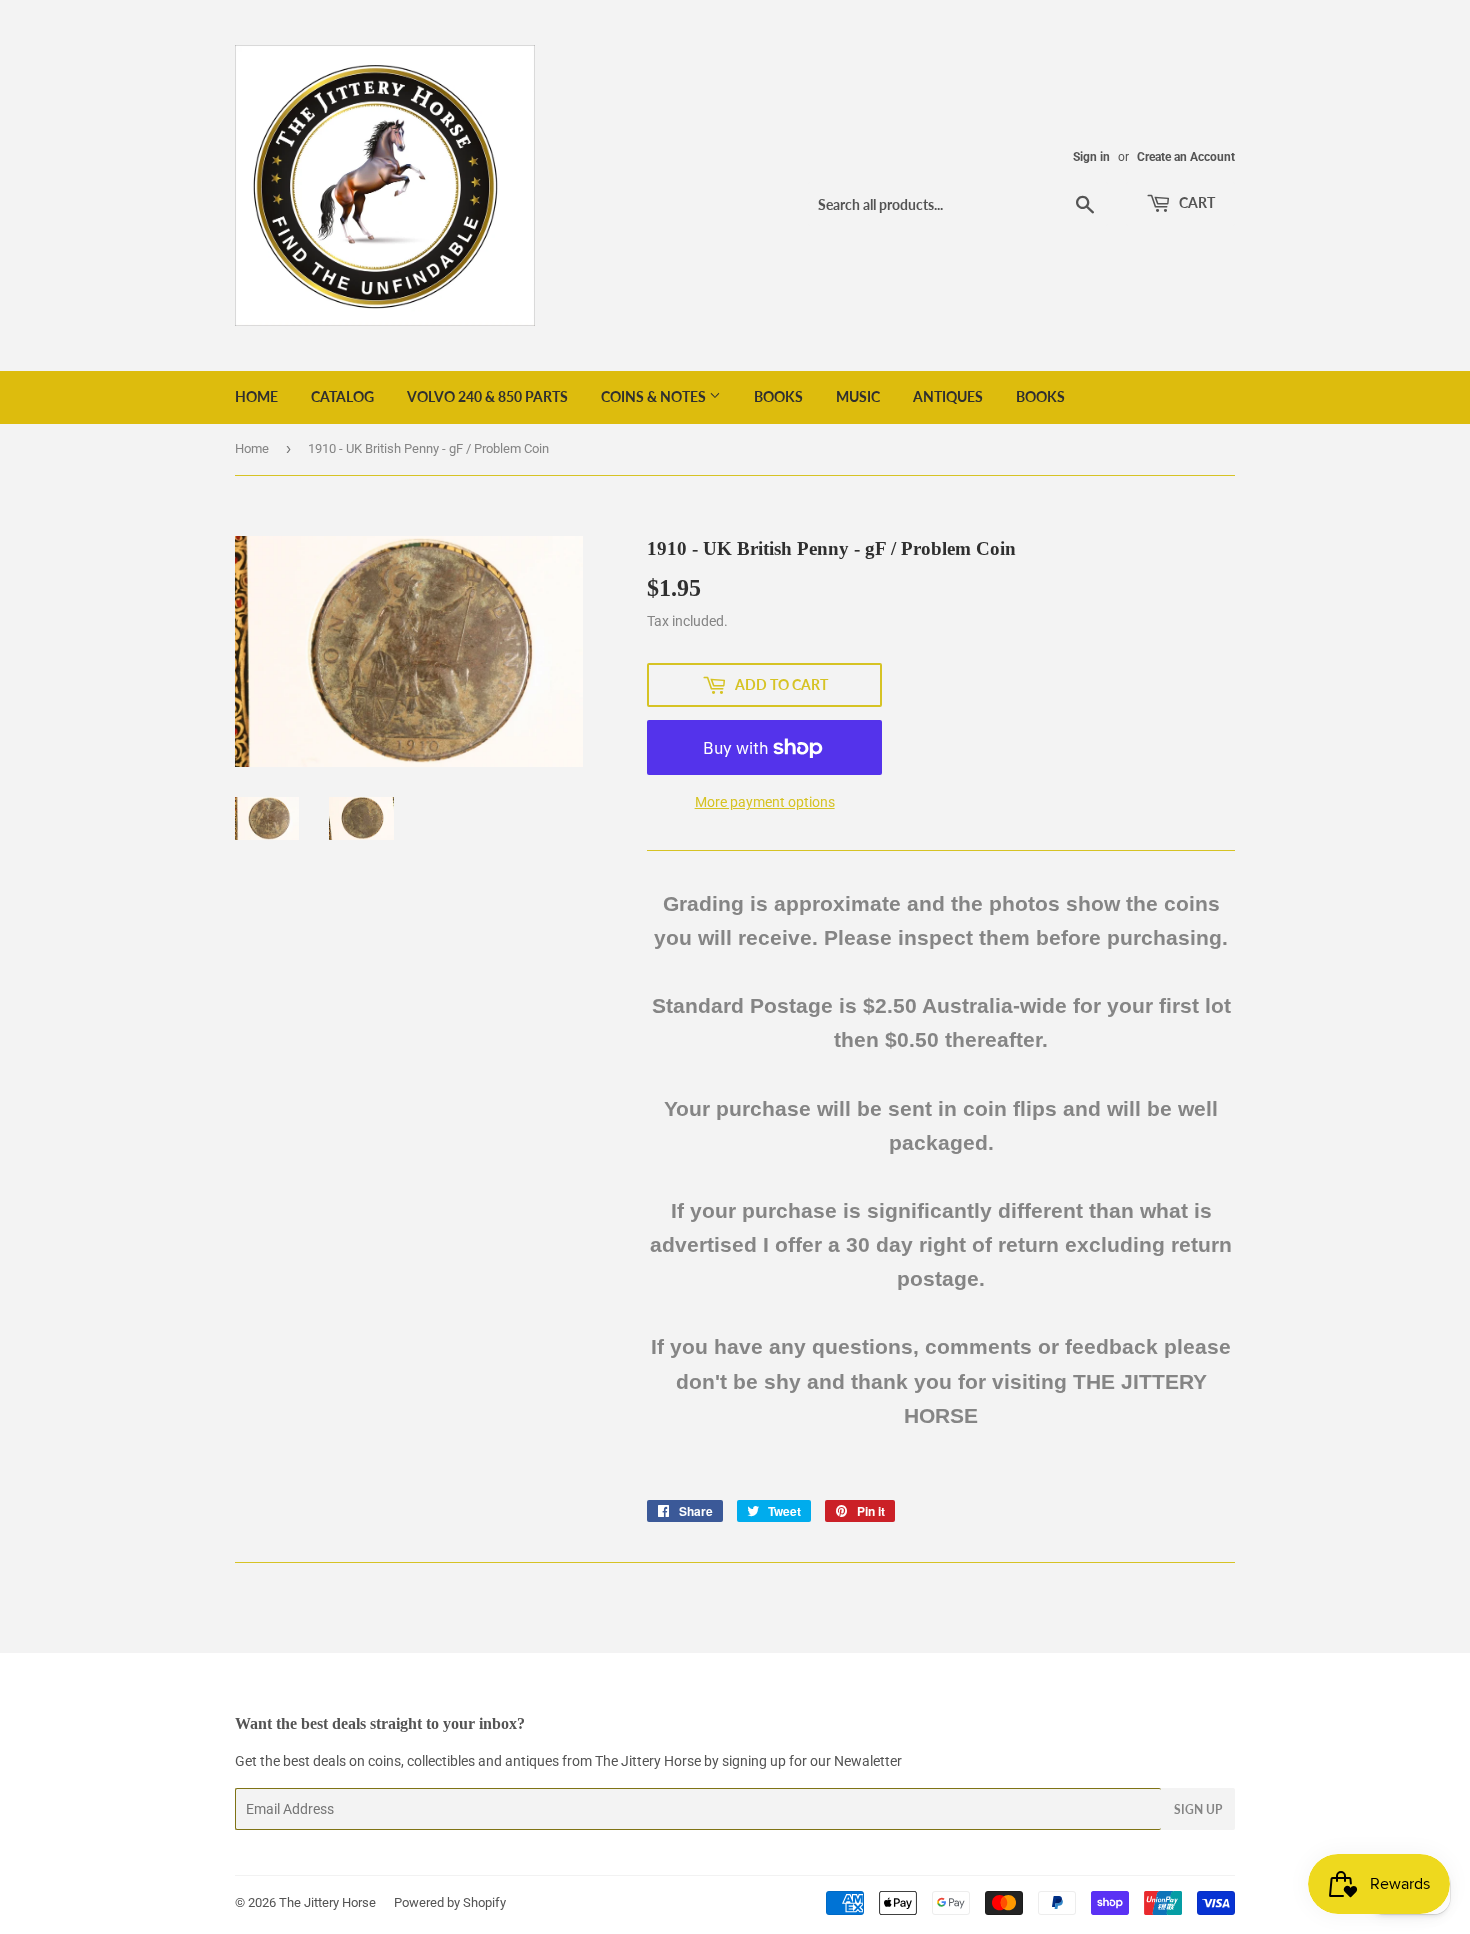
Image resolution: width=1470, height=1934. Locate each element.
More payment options (765, 802)
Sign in (1091, 157)
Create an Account (1186, 157)
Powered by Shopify (450, 1902)
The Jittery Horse (327, 1902)
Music (858, 396)
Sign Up (1198, 1809)
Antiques (948, 396)
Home (256, 396)
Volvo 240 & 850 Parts (487, 396)
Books (778, 396)
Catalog (342, 396)
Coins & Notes (655, 396)
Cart (1195, 202)
